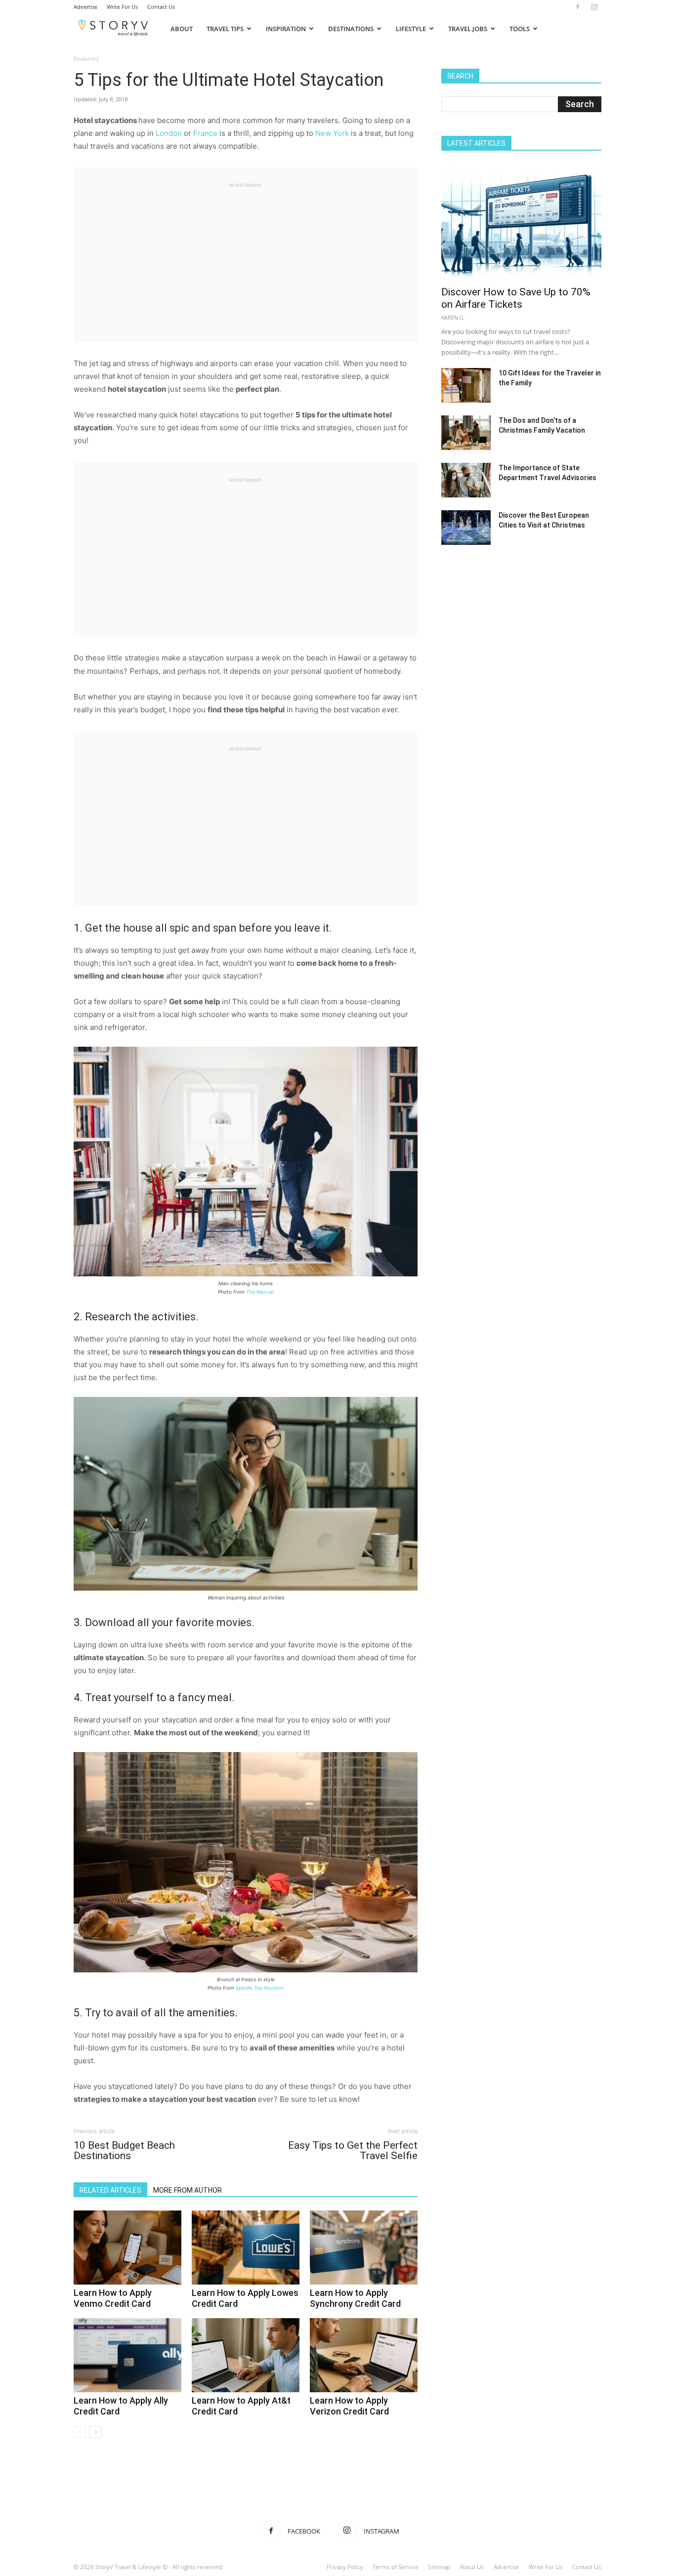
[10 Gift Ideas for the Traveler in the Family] (466, 385)
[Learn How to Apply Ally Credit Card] (127, 2355)
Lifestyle (411, 29)
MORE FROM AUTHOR (188, 2190)
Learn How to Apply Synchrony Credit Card (355, 2298)
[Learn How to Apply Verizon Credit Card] (364, 2355)
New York (333, 133)
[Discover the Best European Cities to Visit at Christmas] (466, 528)
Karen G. (453, 317)
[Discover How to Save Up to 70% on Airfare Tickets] (521, 222)
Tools (520, 29)
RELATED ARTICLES (110, 2190)
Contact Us (161, 7)
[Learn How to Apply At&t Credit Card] (246, 2355)
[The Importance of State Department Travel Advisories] (466, 480)
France (205, 133)
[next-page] (96, 2432)
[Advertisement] (246, 258)
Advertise (85, 7)
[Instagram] (594, 7)
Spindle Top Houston (260, 1988)
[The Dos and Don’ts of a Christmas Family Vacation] (466, 433)
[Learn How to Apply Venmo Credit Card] (127, 2248)
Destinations (351, 29)
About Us (472, 2567)
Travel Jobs (468, 29)
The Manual (260, 1292)
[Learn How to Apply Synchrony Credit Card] (364, 2248)
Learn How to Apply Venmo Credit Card (113, 2298)
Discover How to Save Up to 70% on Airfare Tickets (516, 298)
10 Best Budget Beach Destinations (124, 2151)
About (182, 29)
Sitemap (439, 2567)
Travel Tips (225, 29)
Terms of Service (396, 2567)
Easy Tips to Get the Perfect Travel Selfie (353, 2151)
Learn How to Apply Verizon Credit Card (349, 2406)
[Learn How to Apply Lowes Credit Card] (246, 2248)
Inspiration (286, 29)
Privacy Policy (345, 2567)
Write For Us (122, 7)
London (169, 133)
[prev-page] (80, 2432)
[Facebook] (578, 7)
